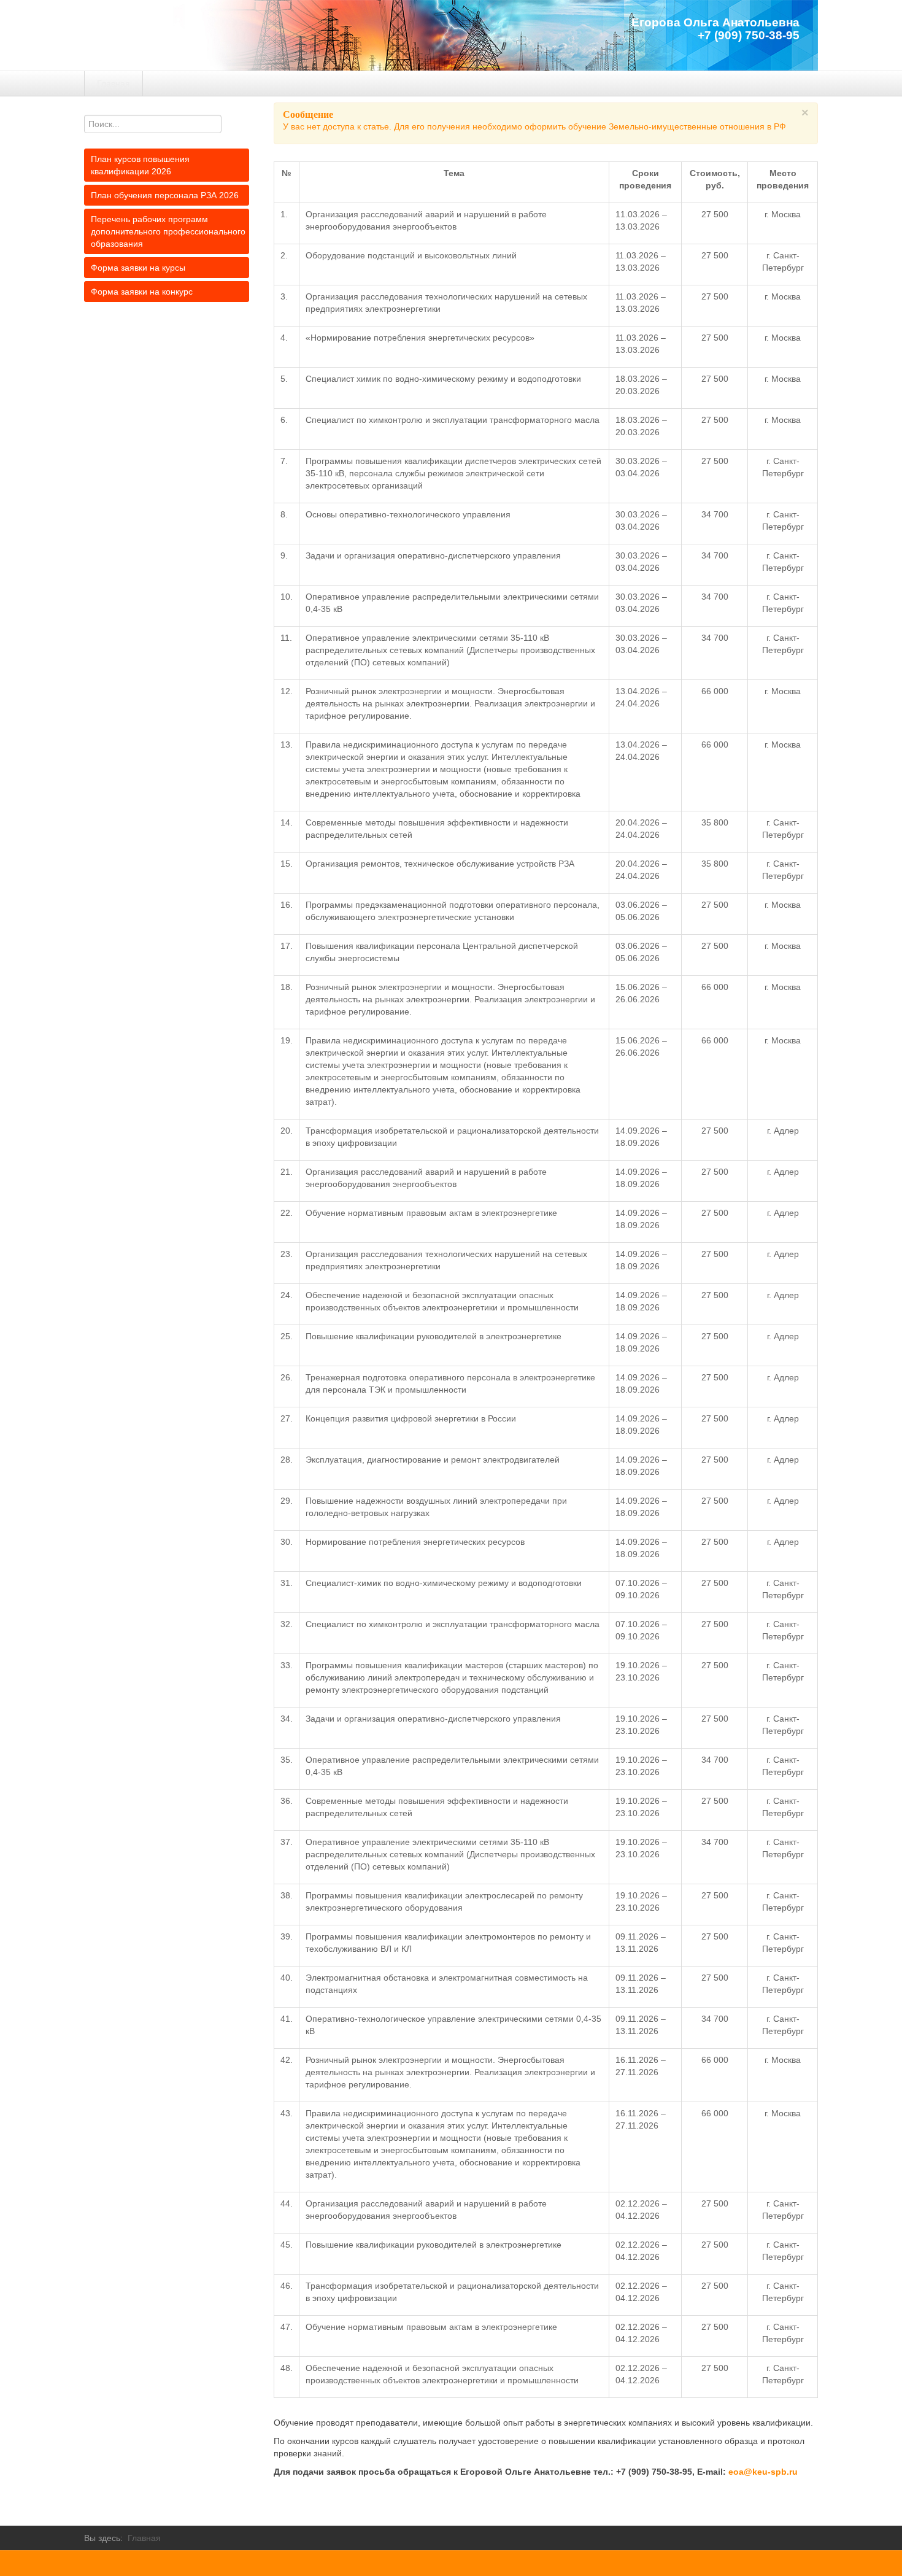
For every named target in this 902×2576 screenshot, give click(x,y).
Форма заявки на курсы (138, 268)
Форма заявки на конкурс (142, 292)
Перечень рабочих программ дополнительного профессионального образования (168, 231)
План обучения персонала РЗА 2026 (165, 195)
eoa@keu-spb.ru (763, 2472)
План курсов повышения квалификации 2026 (140, 165)
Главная (114, 83)
